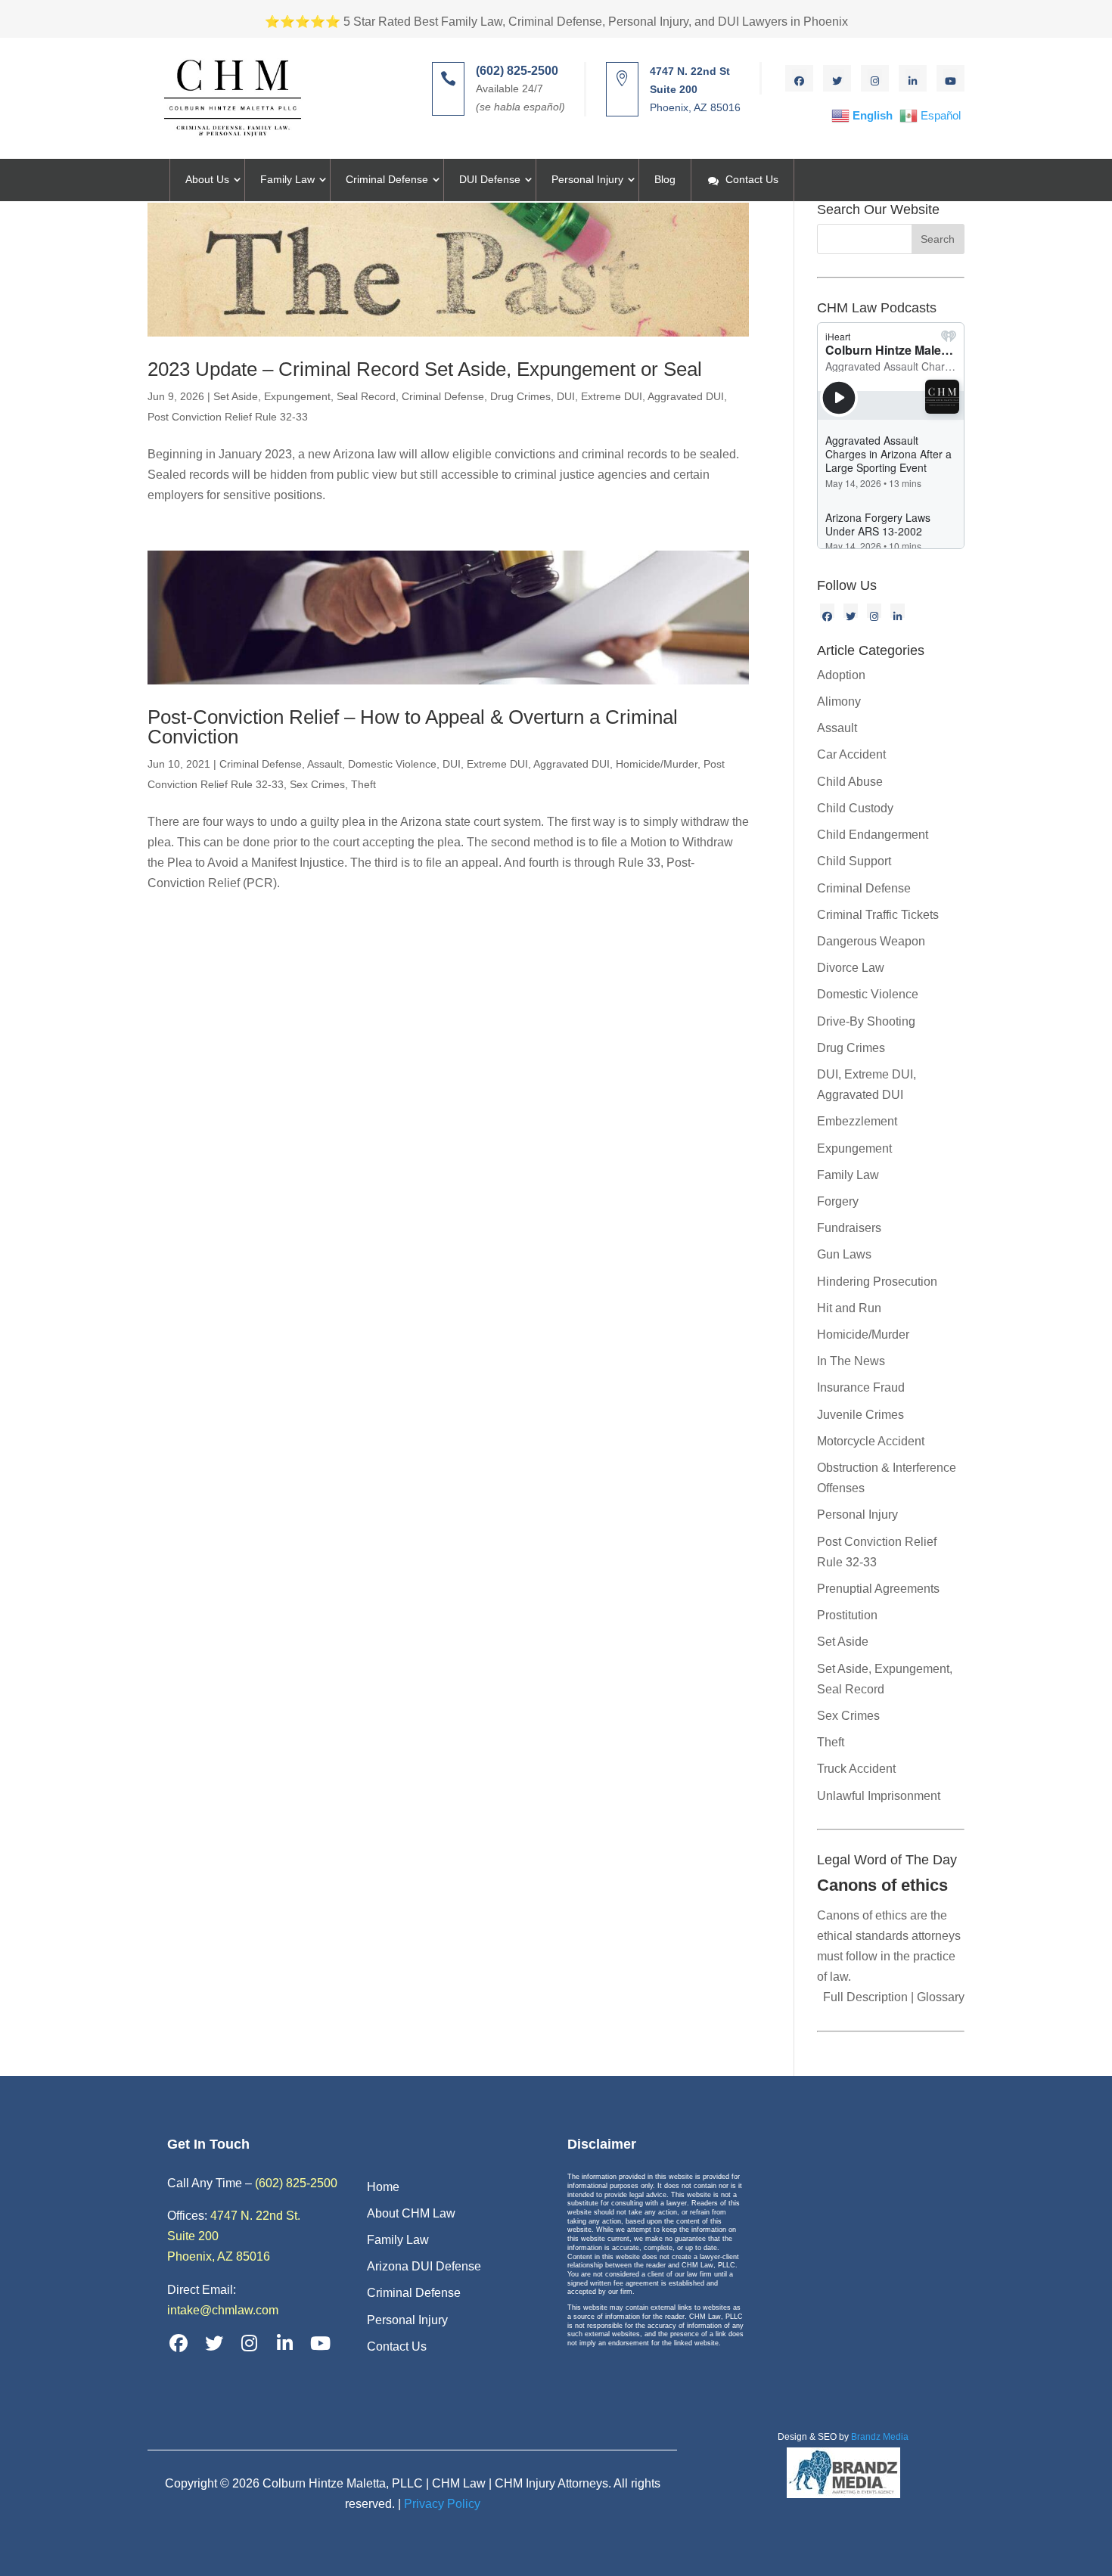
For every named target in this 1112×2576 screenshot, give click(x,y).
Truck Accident (856, 1769)
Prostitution (847, 1615)
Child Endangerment (873, 835)
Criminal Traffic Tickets (878, 915)
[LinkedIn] (898, 611)
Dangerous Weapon (871, 941)
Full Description (867, 1997)
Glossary (939, 1997)
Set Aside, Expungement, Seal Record (304, 396)
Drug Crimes (520, 396)
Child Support (854, 861)
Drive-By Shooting (866, 1021)
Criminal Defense (387, 179)
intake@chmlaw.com (223, 2310)
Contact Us (752, 179)
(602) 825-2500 (296, 2183)
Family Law (287, 179)
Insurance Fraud (861, 1387)
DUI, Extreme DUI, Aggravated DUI (640, 396)
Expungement (854, 1148)
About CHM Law (411, 2213)
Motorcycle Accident (871, 1441)
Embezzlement (857, 1121)
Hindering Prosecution (877, 1282)
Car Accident (851, 754)
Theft (363, 784)
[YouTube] (321, 2343)
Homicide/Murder (657, 764)
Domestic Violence (392, 764)
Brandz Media (880, 2437)
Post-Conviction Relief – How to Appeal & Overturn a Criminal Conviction (413, 727)
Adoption (841, 675)
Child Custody (855, 808)
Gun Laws (844, 1254)
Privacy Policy (442, 2504)
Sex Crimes (317, 784)
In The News (851, 1361)
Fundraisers (849, 1228)
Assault (325, 764)
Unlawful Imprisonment (879, 1796)
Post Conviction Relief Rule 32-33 (228, 417)
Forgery (838, 1201)
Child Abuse (850, 782)
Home (383, 2187)
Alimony (839, 701)
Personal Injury (587, 179)
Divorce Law (851, 968)
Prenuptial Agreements (878, 1589)
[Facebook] (827, 611)
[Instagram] (874, 611)
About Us (207, 179)
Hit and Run (849, 1308)
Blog (665, 179)
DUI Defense (490, 179)
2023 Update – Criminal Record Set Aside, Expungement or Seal (425, 369)
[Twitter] (851, 611)
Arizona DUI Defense (424, 2266)
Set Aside (843, 1642)
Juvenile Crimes (860, 1415)
